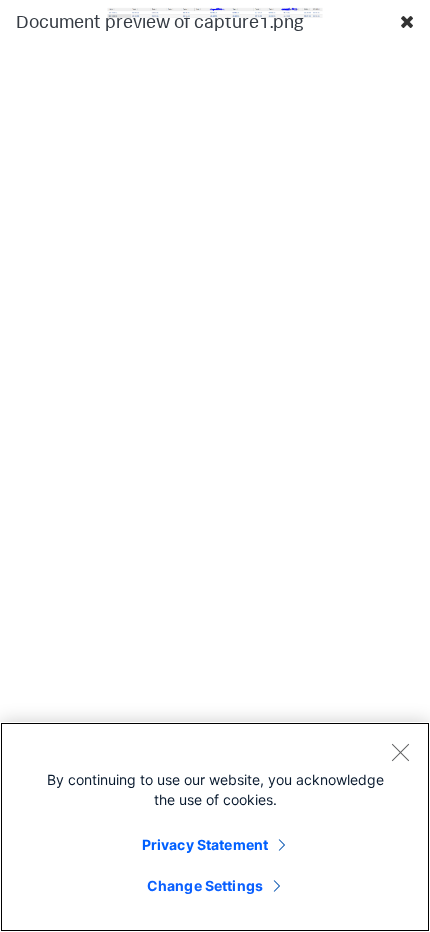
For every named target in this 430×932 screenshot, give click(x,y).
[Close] (400, 752)
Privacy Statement (205, 844)
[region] (215, 827)
